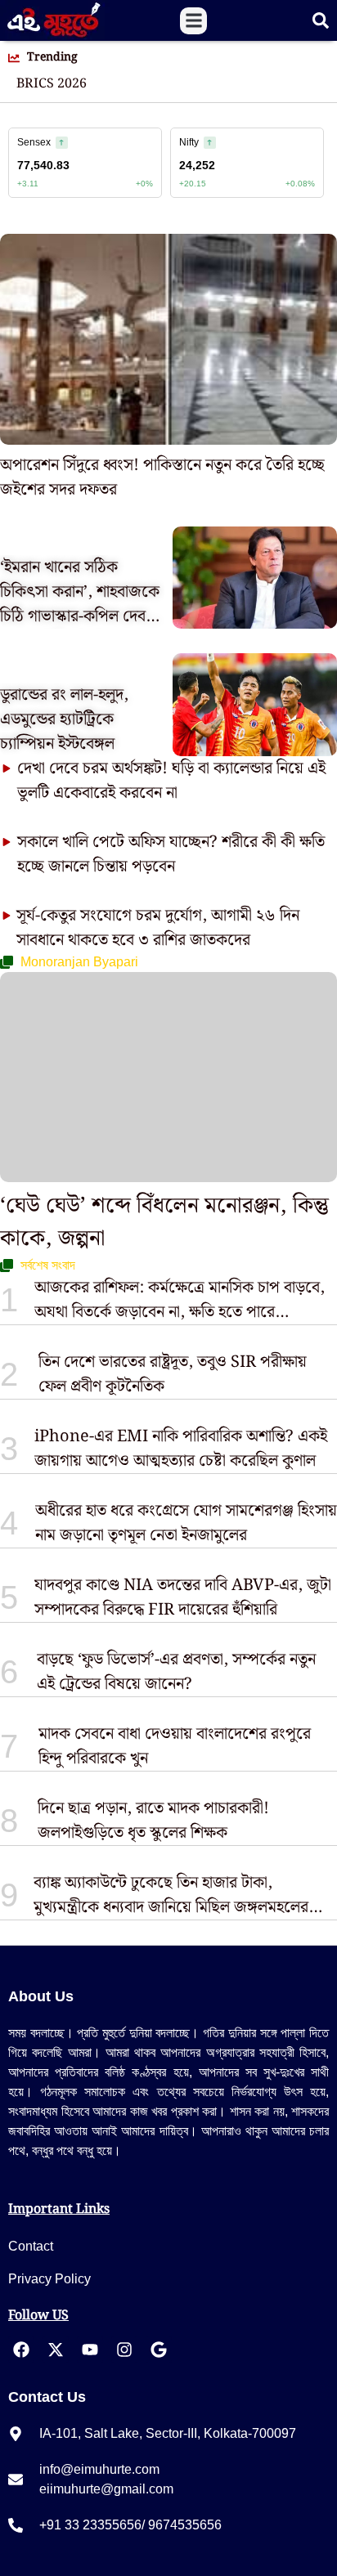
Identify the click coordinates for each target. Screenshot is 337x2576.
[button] (193, 21)
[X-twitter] (56, 2350)
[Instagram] (124, 2350)
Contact (31, 2246)
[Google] (159, 2350)
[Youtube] (90, 2350)
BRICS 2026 (52, 84)
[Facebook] (21, 2350)
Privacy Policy (49, 2279)
